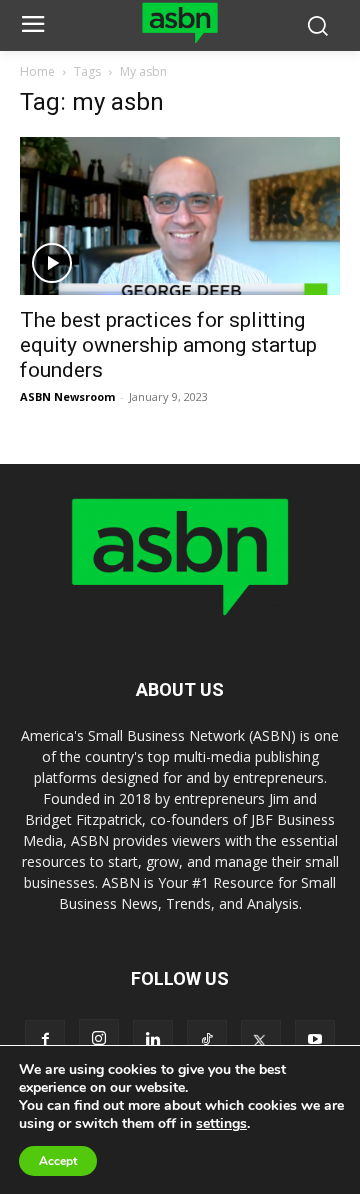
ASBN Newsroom (67, 396)
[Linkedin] (153, 1040)
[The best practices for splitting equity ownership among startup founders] (180, 216)
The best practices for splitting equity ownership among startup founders (168, 345)
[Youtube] (315, 1040)
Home (37, 71)
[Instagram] (99, 1039)
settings (221, 1124)
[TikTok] (207, 1040)
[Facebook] (45, 1040)
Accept (58, 1161)
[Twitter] (261, 1040)
